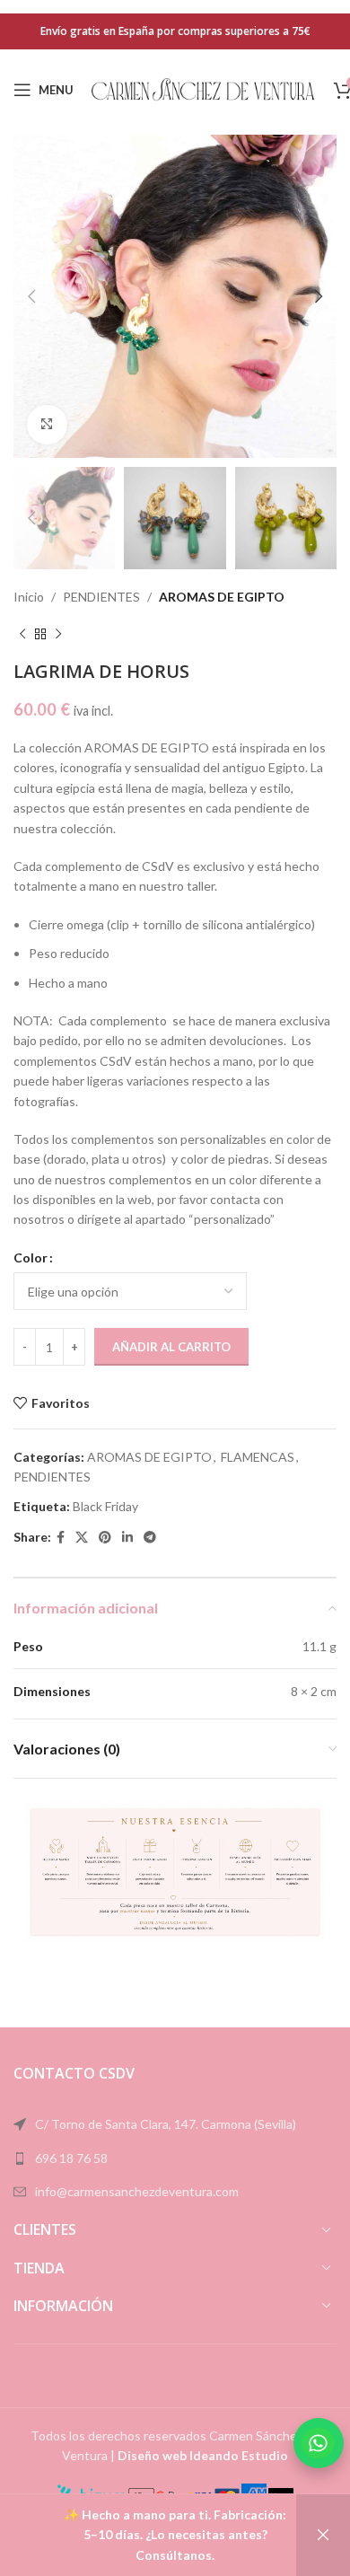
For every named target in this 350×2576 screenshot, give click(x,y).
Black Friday (105, 1506)
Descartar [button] (323, 2535)
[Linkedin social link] (127, 1538)
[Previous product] (22, 634)
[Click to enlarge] (47, 425)
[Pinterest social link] (105, 1538)
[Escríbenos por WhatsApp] (319, 2443)
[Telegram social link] (150, 1538)
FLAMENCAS (258, 1457)
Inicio (29, 597)
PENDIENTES (101, 597)
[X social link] (82, 1538)
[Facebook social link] (61, 1538)
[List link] (175, 2158)
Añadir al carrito (171, 1347)
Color (31, 1257)
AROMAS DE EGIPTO (222, 597)
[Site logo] (204, 88)
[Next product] (58, 634)
